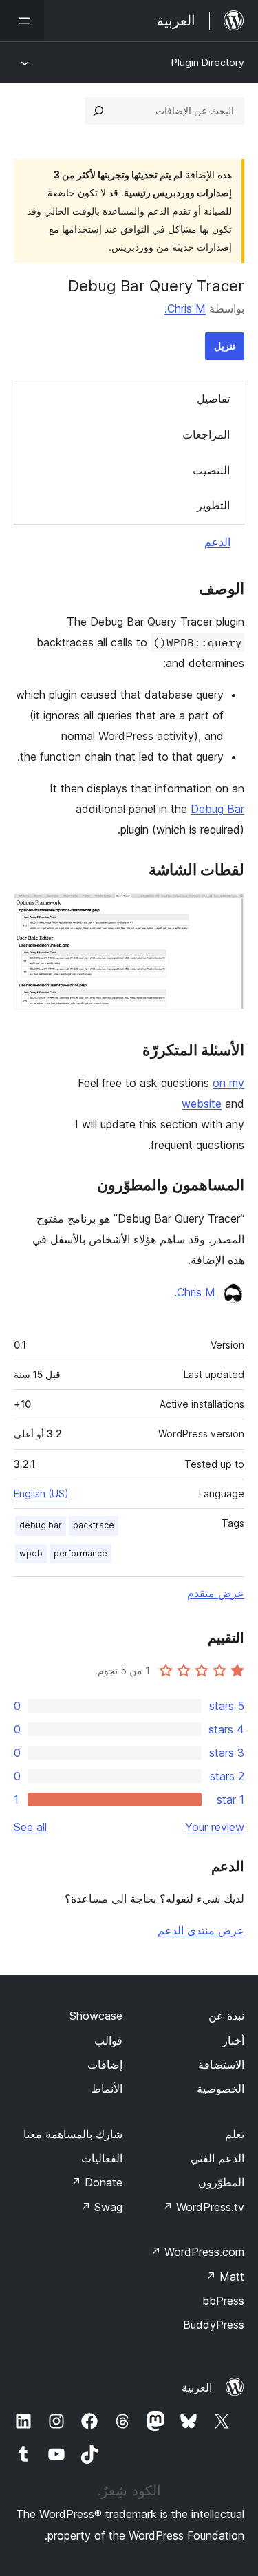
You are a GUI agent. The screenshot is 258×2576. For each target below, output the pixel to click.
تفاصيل (213, 399)
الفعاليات (102, 2158)
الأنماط (107, 2089)
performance (80, 1553)
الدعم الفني (217, 2158)
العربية (197, 2387)
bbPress (223, 2301)
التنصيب (211, 470)
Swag (101, 2207)
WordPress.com (197, 2252)
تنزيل (225, 346)
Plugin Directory (208, 62)
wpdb (31, 1553)
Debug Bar (217, 809)
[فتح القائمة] (22, 21)
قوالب (108, 2040)
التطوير (213, 505)
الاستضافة (221, 2065)
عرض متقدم (216, 1593)
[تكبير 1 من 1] (226, 911)
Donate (97, 2182)
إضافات (105, 2065)
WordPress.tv (203, 2207)
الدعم (217, 542)
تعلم (235, 2134)
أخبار (233, 2040)
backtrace (94, 1525)
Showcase (96, 2016)
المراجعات (206, 434)
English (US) (41, 1493)
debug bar (41, 1525)
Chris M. (185, 308)
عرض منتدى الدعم (201, 1930)
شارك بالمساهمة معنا (73, 2134)
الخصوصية (221, 2089)
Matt (225, 2277)
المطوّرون (221, 2182)
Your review (215, 1827)
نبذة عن (226, 2016)
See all (30, 1827)
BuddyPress (214, 2325)
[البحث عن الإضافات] (98, 111)
